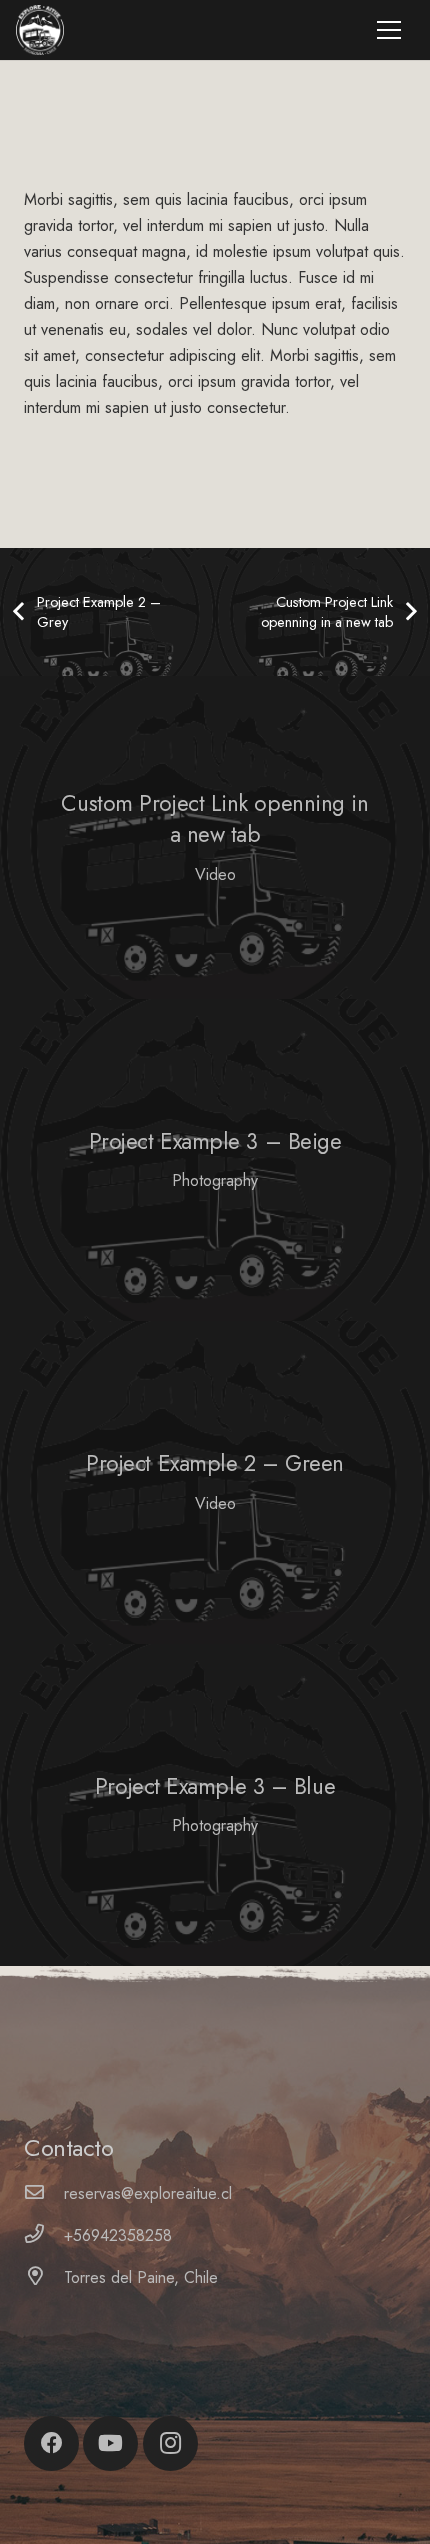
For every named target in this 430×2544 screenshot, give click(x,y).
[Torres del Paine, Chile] (44, 2278)
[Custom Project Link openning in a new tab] (215, 837)
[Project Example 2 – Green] (215, 1482)
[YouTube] (110, 2443)
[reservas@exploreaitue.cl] (44, 2194)
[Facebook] (51, 2443)
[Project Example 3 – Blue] (215, 1805)
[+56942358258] (44, 2236)
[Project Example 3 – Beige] (215, 1160)
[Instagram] (170, 2443)
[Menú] (389, 30)
